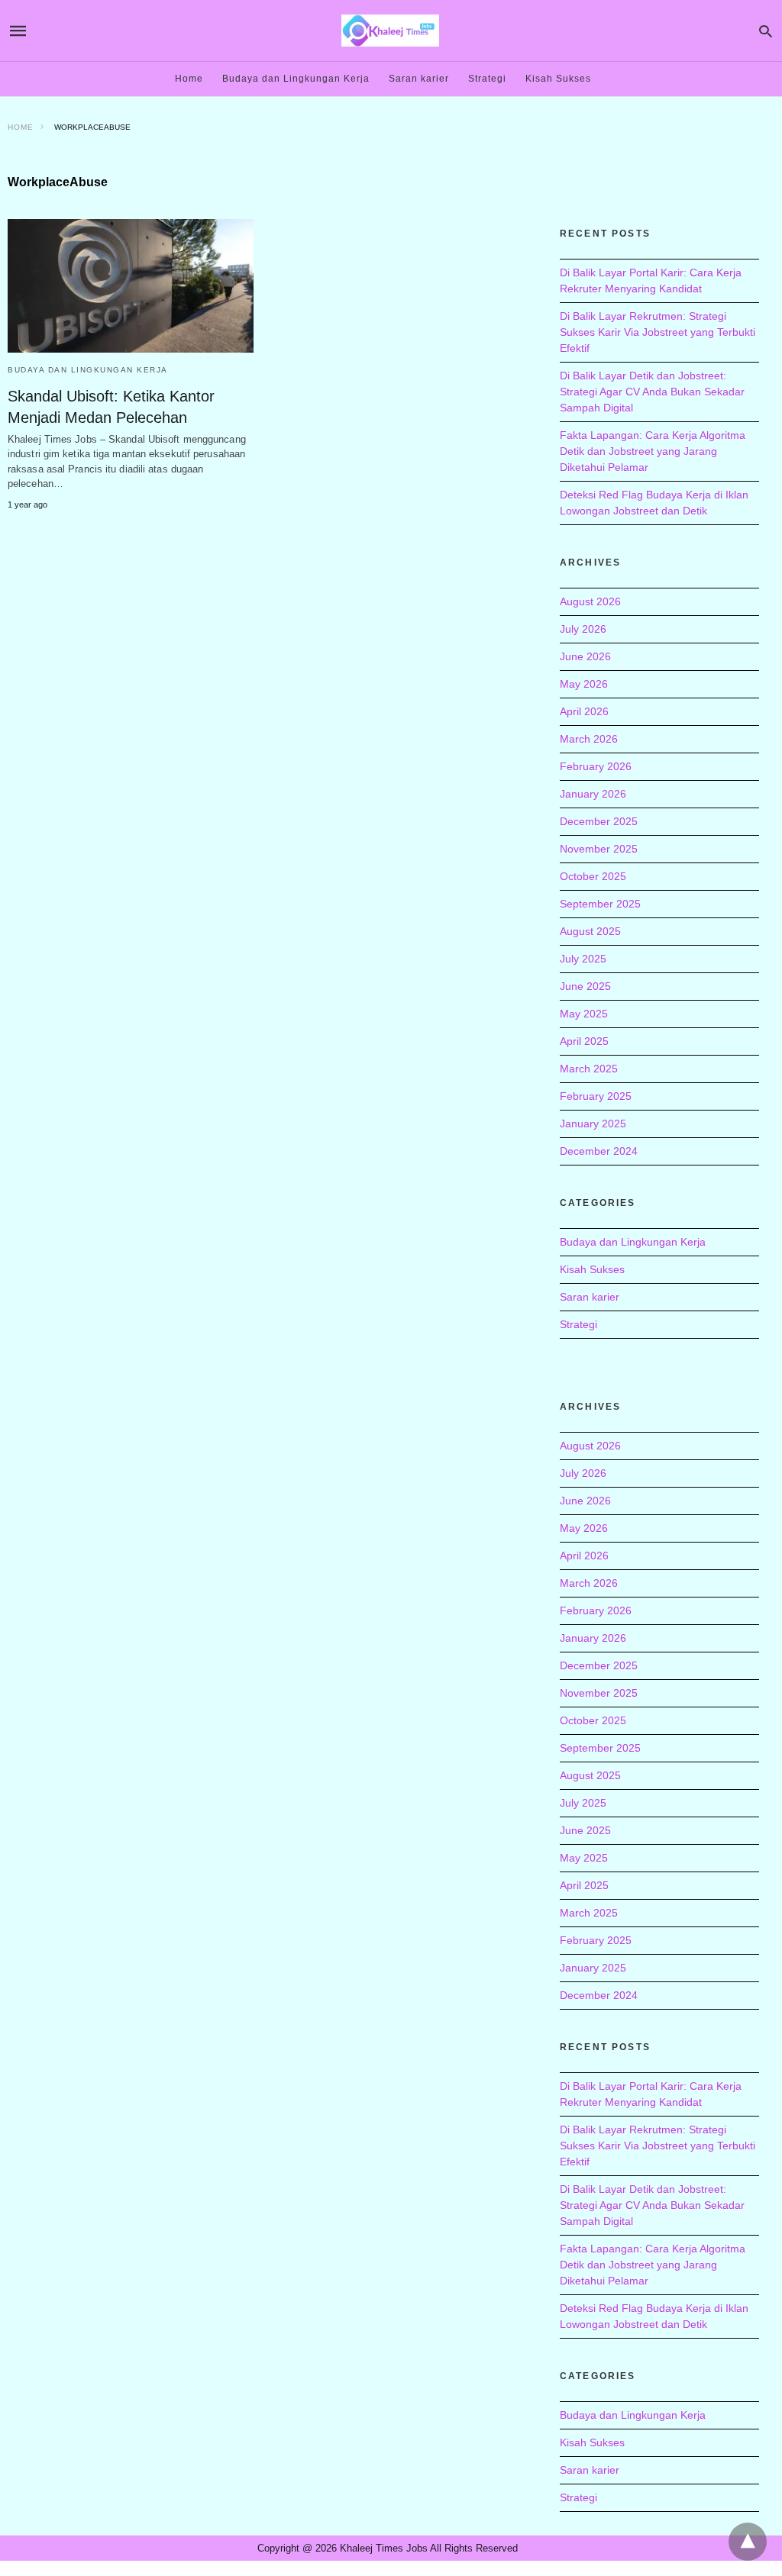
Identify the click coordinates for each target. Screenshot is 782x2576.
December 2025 (599, 821)
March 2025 (589, 1069)
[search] (766, 31)
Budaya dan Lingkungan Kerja (296, 79)
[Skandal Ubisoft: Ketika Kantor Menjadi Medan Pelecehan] (131, 286)
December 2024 (599, 1151)
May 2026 (584, 684)
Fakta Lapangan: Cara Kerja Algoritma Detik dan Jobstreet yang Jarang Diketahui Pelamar (653, 451)
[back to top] (748, 2542)
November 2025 (599, 849)
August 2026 (590, 601)
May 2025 (584, 1014)
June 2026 (585, 656)
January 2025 (593, 1124)
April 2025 (584, 1041)
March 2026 (589, 739)
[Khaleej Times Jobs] (390, 30)
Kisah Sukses (558, 79)
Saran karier (419, 79)
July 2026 (583, 629)
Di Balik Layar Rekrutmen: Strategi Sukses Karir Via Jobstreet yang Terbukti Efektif (658, 332)
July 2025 (583, 959)
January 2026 (593, 794)
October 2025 (593, 876)
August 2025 (590, 931)
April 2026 (584, 711)
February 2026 (596, 766)
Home (189, 79)
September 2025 (600, 904)
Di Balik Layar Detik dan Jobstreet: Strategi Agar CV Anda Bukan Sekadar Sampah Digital (652, 392)
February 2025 (596, 1096)
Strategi (487, 79)
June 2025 (585, 986)
